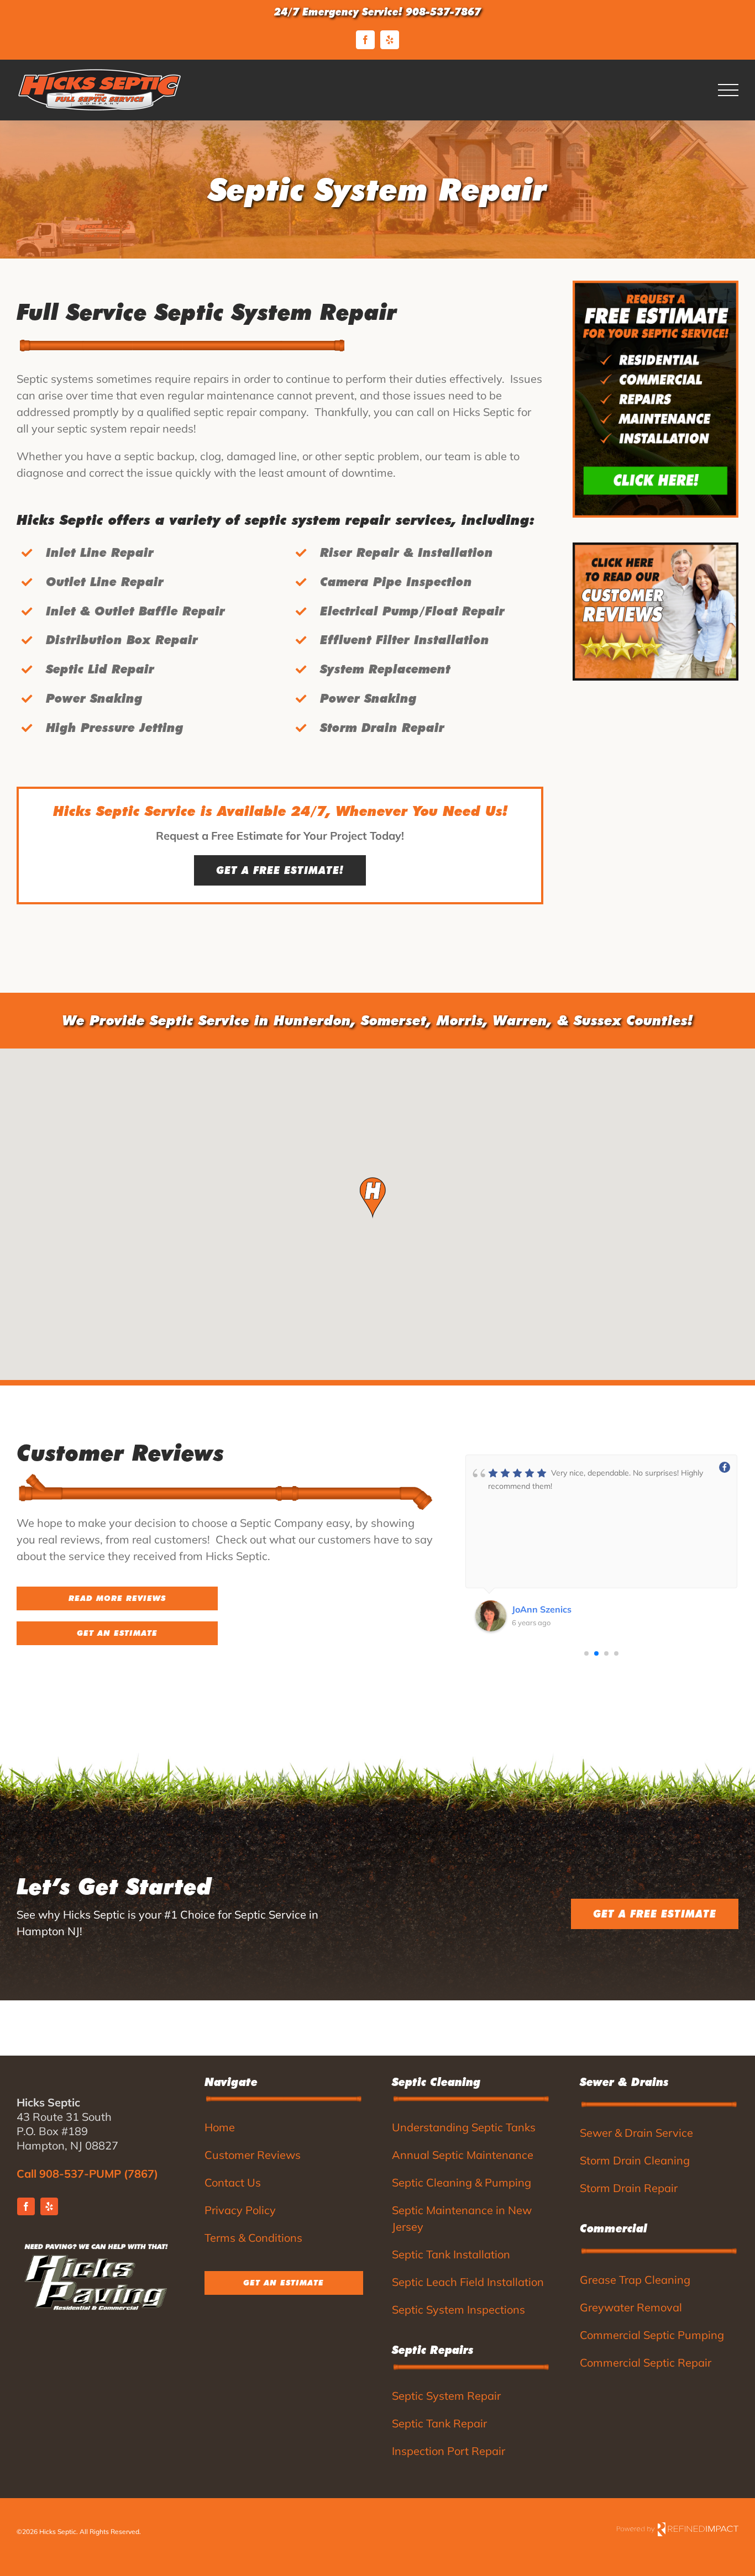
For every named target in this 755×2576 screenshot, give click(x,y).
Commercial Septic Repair (646, 2362)
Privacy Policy (240, 2210)
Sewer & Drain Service (636, 2133)
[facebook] (26, 2206)
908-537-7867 (443, 12)
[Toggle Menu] (728, 90)
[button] (373, 1198)
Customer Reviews (253, 2155)
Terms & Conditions (253, 2238)
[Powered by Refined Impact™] (678, 2528)
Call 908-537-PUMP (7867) (87, 2174)
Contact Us (233, 2182)
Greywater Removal (631, 2307)
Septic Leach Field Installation (468, 2282)
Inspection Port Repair (449, 2451)
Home (220, 2127)
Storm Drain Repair (629, 2188)
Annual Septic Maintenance (463, 2155)
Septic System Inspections (458, 2309)
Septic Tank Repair (439, 2423)
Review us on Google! (39, 1661)
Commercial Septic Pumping (652, 2335)
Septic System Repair (446, 2396)
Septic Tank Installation (451, 2254)
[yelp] (49, 2206)
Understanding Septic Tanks (464, 2127)
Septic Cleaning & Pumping (462, 2182)
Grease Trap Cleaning (635, 2280)
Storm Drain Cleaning (635, 2160)
